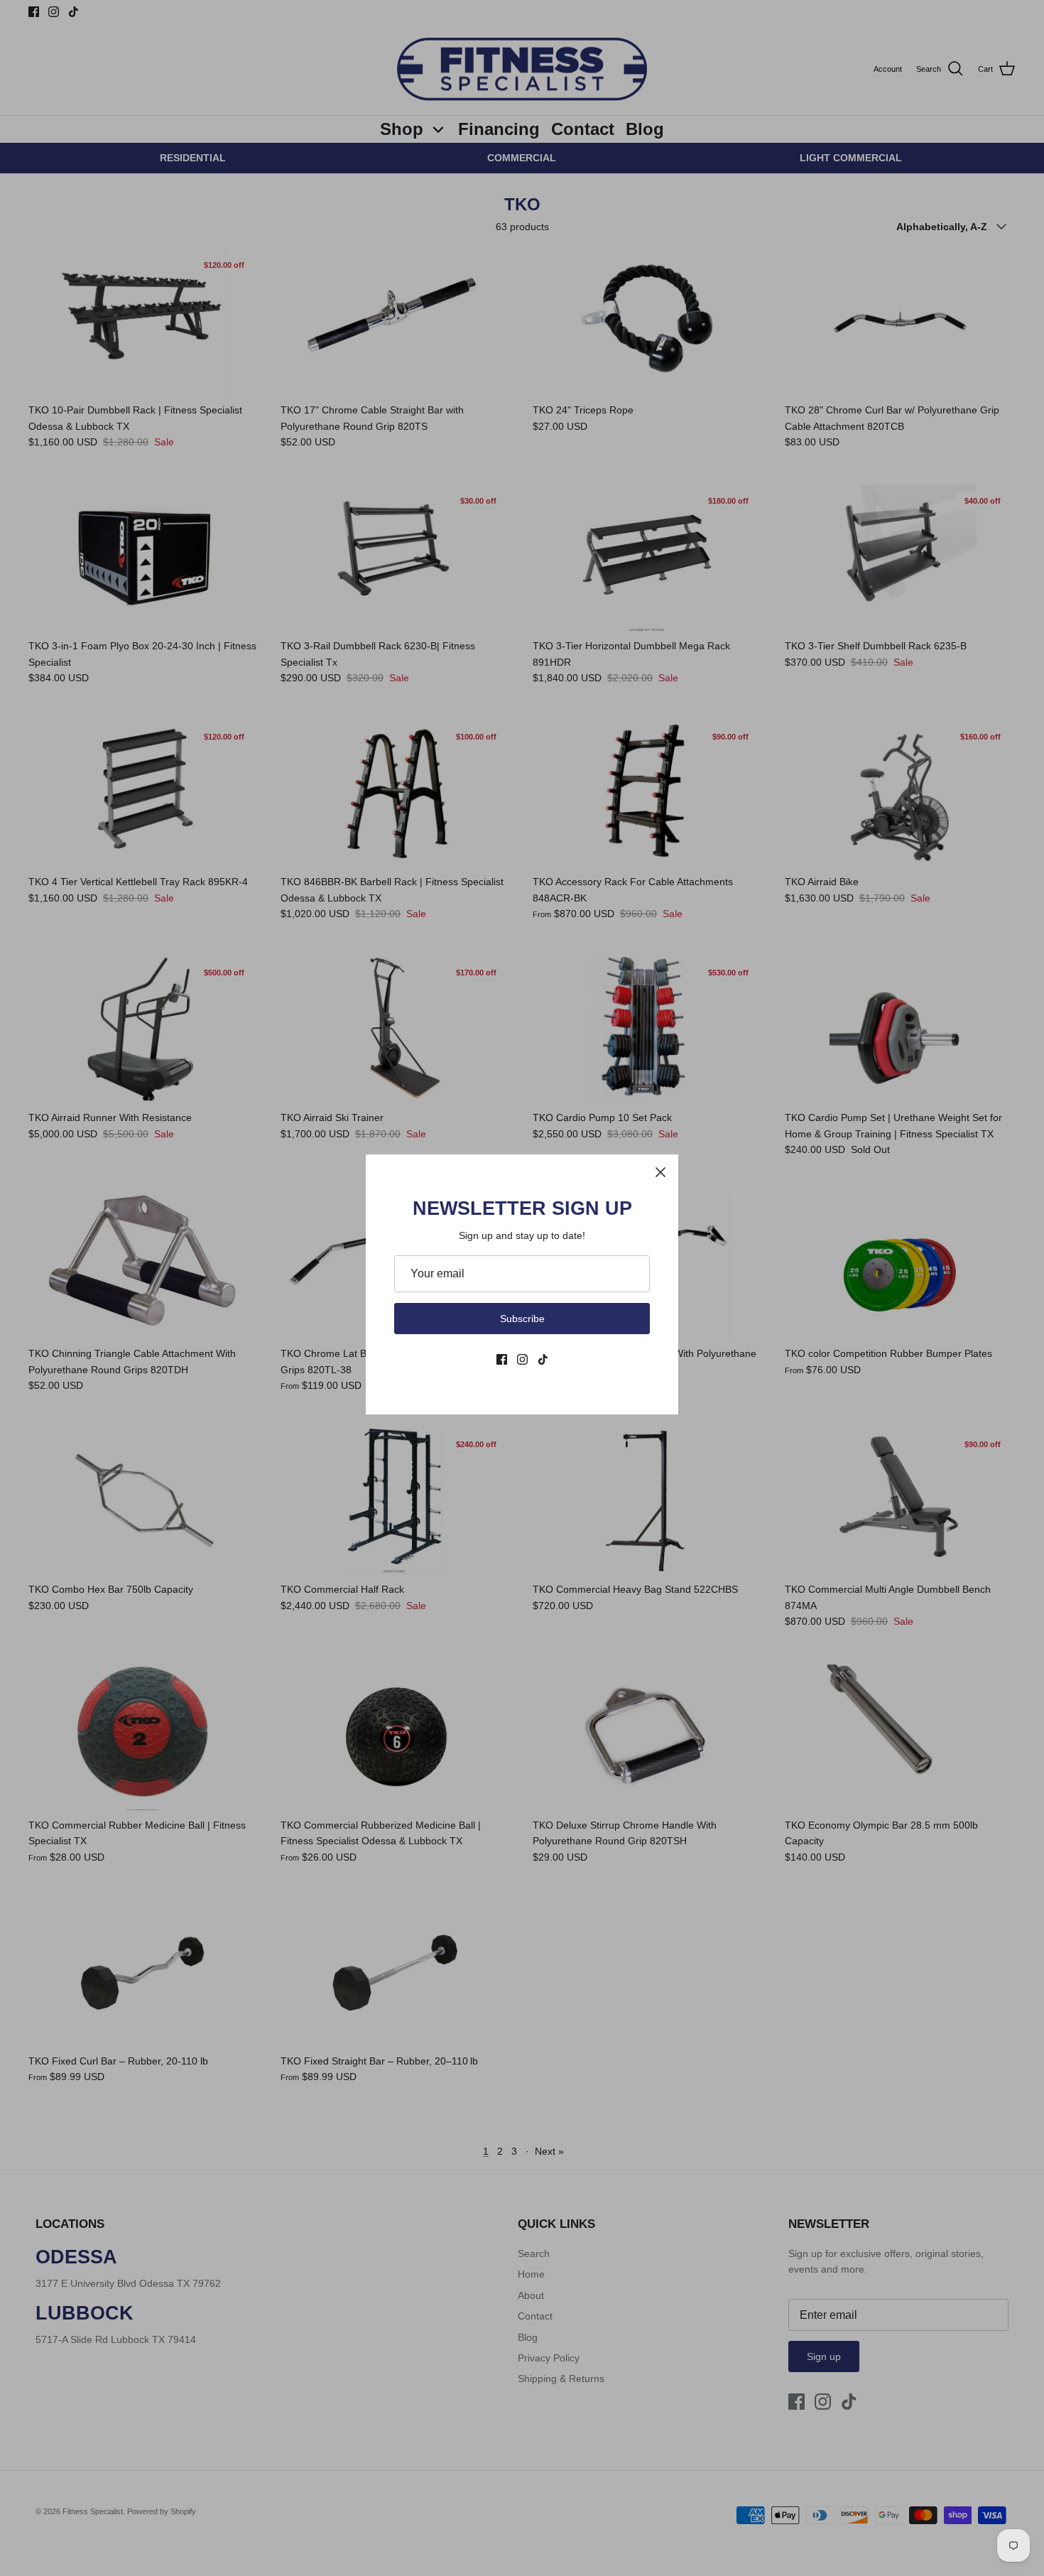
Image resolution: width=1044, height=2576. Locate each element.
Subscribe (522, 1319)
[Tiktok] (543, 1359)
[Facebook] (502, 1359)
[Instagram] (522, 1359)
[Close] (660, 1172)
